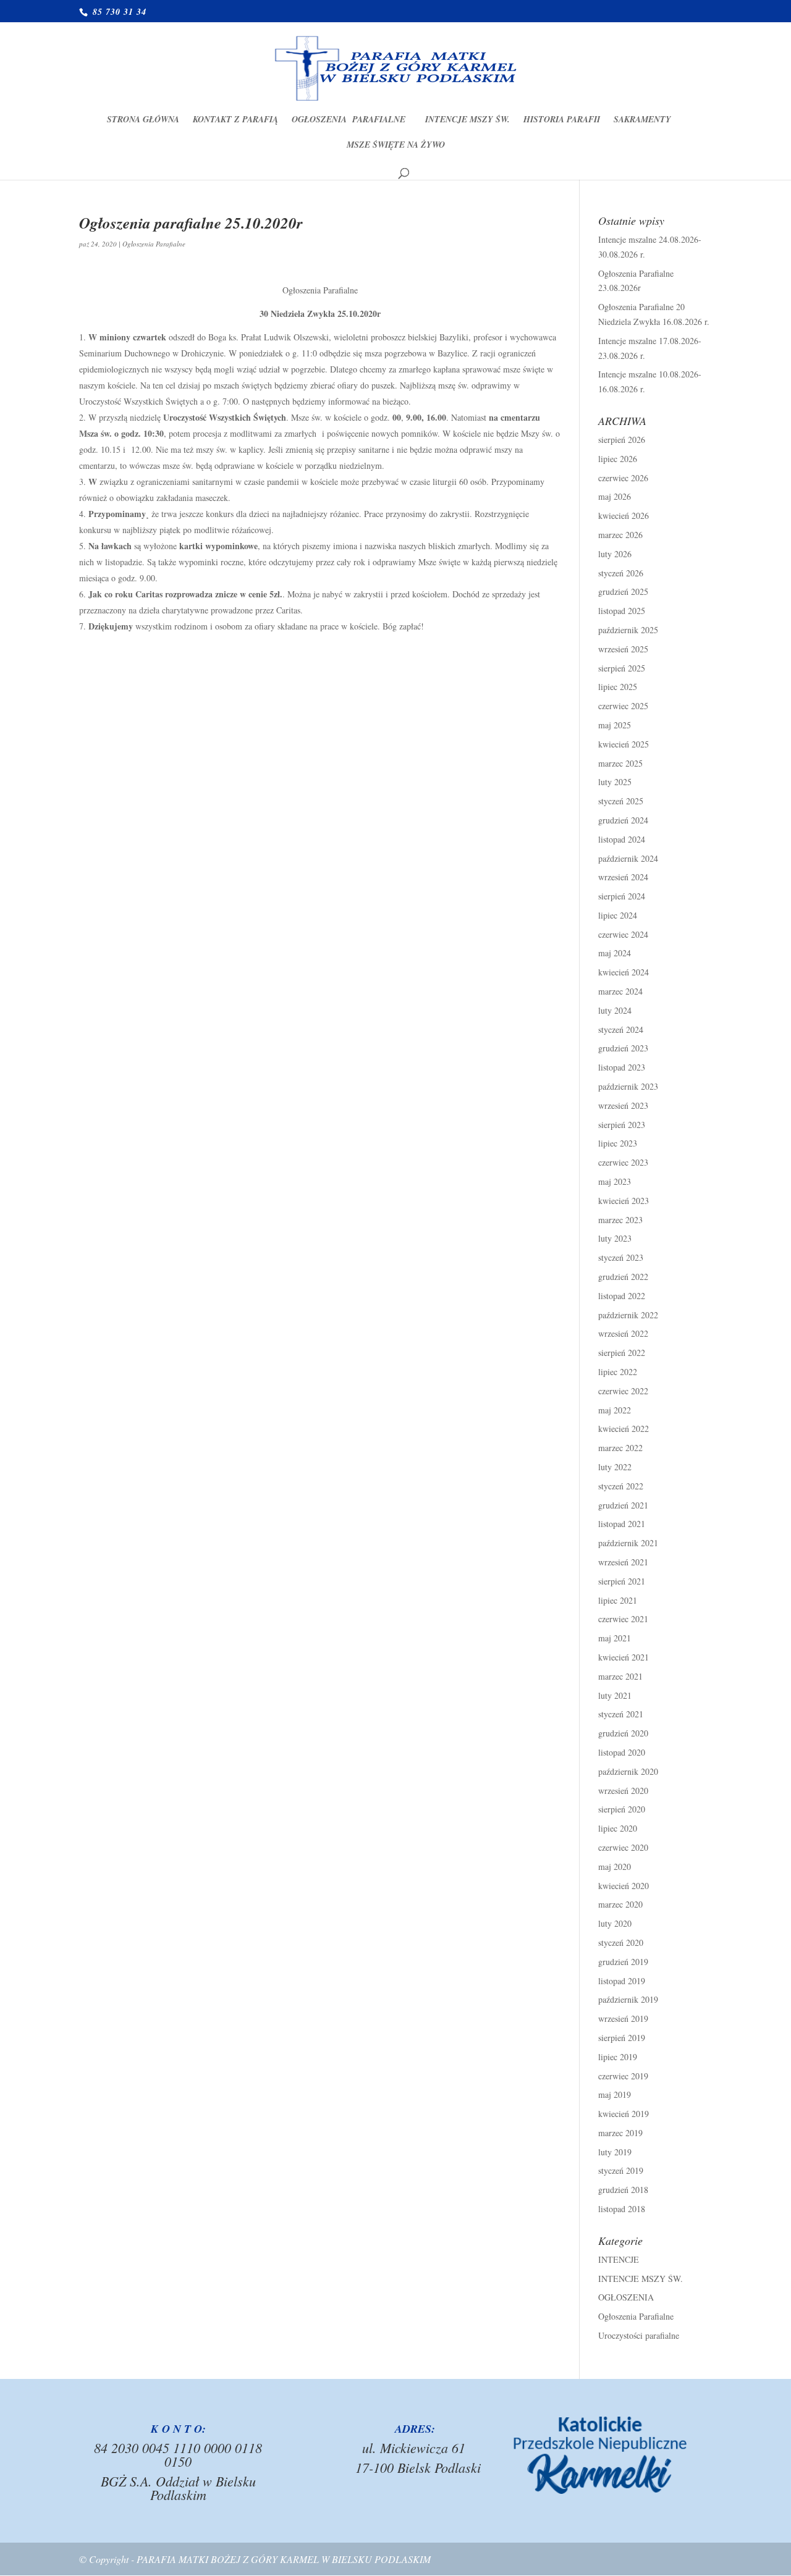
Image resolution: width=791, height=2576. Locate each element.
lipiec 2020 (618, 1828)
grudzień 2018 (623, 2190)
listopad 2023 (622, 1067)
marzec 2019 (620, 2133)
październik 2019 (628, 1999)
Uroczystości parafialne (639, 2335)
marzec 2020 (620, 1904)
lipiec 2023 (618, 1143)
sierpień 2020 (622, 1809)
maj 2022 (615, 1410)
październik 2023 (628, 1086)
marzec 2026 (620, 535)
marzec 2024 (620, 991)
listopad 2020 (622, 1752)
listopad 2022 (622, 1296)
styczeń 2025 (621, 801)
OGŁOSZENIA (626, 2297)
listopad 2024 (622, 839)
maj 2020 (615, 1867)
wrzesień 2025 (623, 649)
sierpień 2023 (622, 1125)
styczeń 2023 (621, 1257)
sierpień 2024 (622, 896)
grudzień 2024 (623, 820)
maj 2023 (615, 1181)
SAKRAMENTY (642, 120)
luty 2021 (615, 1695)
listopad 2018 (622, 2209)
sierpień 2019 (622, 2038)
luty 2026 (615, 554)
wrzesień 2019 (623, 2018)
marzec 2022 (620, 1448)
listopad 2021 (622, 1524)
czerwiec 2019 (623, 2076)
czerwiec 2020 (623, 1847)
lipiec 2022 (618, 1372)
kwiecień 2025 (624, 744)
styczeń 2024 (621, 1029)
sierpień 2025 (622, 668)
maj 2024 (615, 953)
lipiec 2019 (618, 2057)
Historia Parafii (562, 120)
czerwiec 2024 (623, 934)
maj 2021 (615, 1638)
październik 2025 (628, 630)
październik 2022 (628, 1315)
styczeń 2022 (621, 1486)
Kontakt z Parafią (235, 120)
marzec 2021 (620, 1676)
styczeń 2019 (621, 2170)
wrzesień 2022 (623, 1333)
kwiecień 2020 (624, 1886)
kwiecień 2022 (624, 1429)
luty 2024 (615, 1010)
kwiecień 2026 (624, 516)
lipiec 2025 (618, 687)
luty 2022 (615, 1467)
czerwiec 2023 (623, 1162)
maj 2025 (615, 725)
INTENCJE (619, 2259)
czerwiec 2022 (623, 1391)
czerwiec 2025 (623, 706)
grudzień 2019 (623, 1962)
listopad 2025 (622, 611)
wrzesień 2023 (623, 1105)
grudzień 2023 (623, 1048)
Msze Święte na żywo (396, 145)
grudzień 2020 (623, 1733)
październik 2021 (628, 1543)
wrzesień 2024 (623, 877)
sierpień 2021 (622, 1581)
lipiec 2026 (618, 459)
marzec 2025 (620, 763)
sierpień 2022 (622, 1353)
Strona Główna (143, 120)
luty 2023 (615, 1238)
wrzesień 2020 (623, 1791)
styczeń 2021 (621, 1714)
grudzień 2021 (623, 1505)
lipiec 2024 (618, 915)
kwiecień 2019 (624, 2114)
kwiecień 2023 (624, 1201)
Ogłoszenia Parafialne (352, 120)
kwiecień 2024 (624, 972)
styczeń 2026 (621, 573)
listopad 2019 (622, 1981)
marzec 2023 (620, 1220)
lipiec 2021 (618, 1600)
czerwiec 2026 (623, 478)
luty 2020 (615, 1923)
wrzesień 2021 (623, 1562)
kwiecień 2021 (624, 1657)
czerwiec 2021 (623, 1619)
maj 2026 (615, 496)
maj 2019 (615, 2094)
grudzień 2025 (623, 591)
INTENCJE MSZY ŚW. (467, 120)
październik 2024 (628, 858)
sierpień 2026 (622, 440)
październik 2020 (628, 1771)
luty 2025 (615, 782)
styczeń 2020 (621, 1943)
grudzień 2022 (623, 1277)
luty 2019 (615, 2152)
